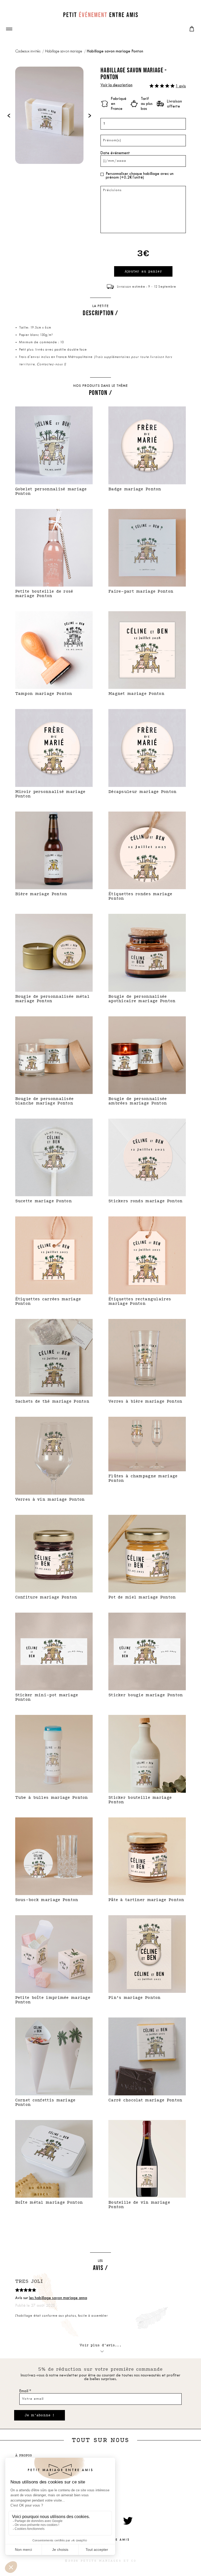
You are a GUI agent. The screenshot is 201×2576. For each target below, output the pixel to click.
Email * (25, 2391)
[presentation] (9, 115)
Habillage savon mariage (64, 52)
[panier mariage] (192, 29)
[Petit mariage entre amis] (100, 15)
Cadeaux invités (28, 52)
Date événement (115, 153)
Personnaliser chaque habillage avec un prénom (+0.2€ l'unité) (140, 176)
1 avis (181, 86)
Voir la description (116, 85)
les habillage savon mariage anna (58, 2298)
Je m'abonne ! (40, 2415)
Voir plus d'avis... (100, 2345)
